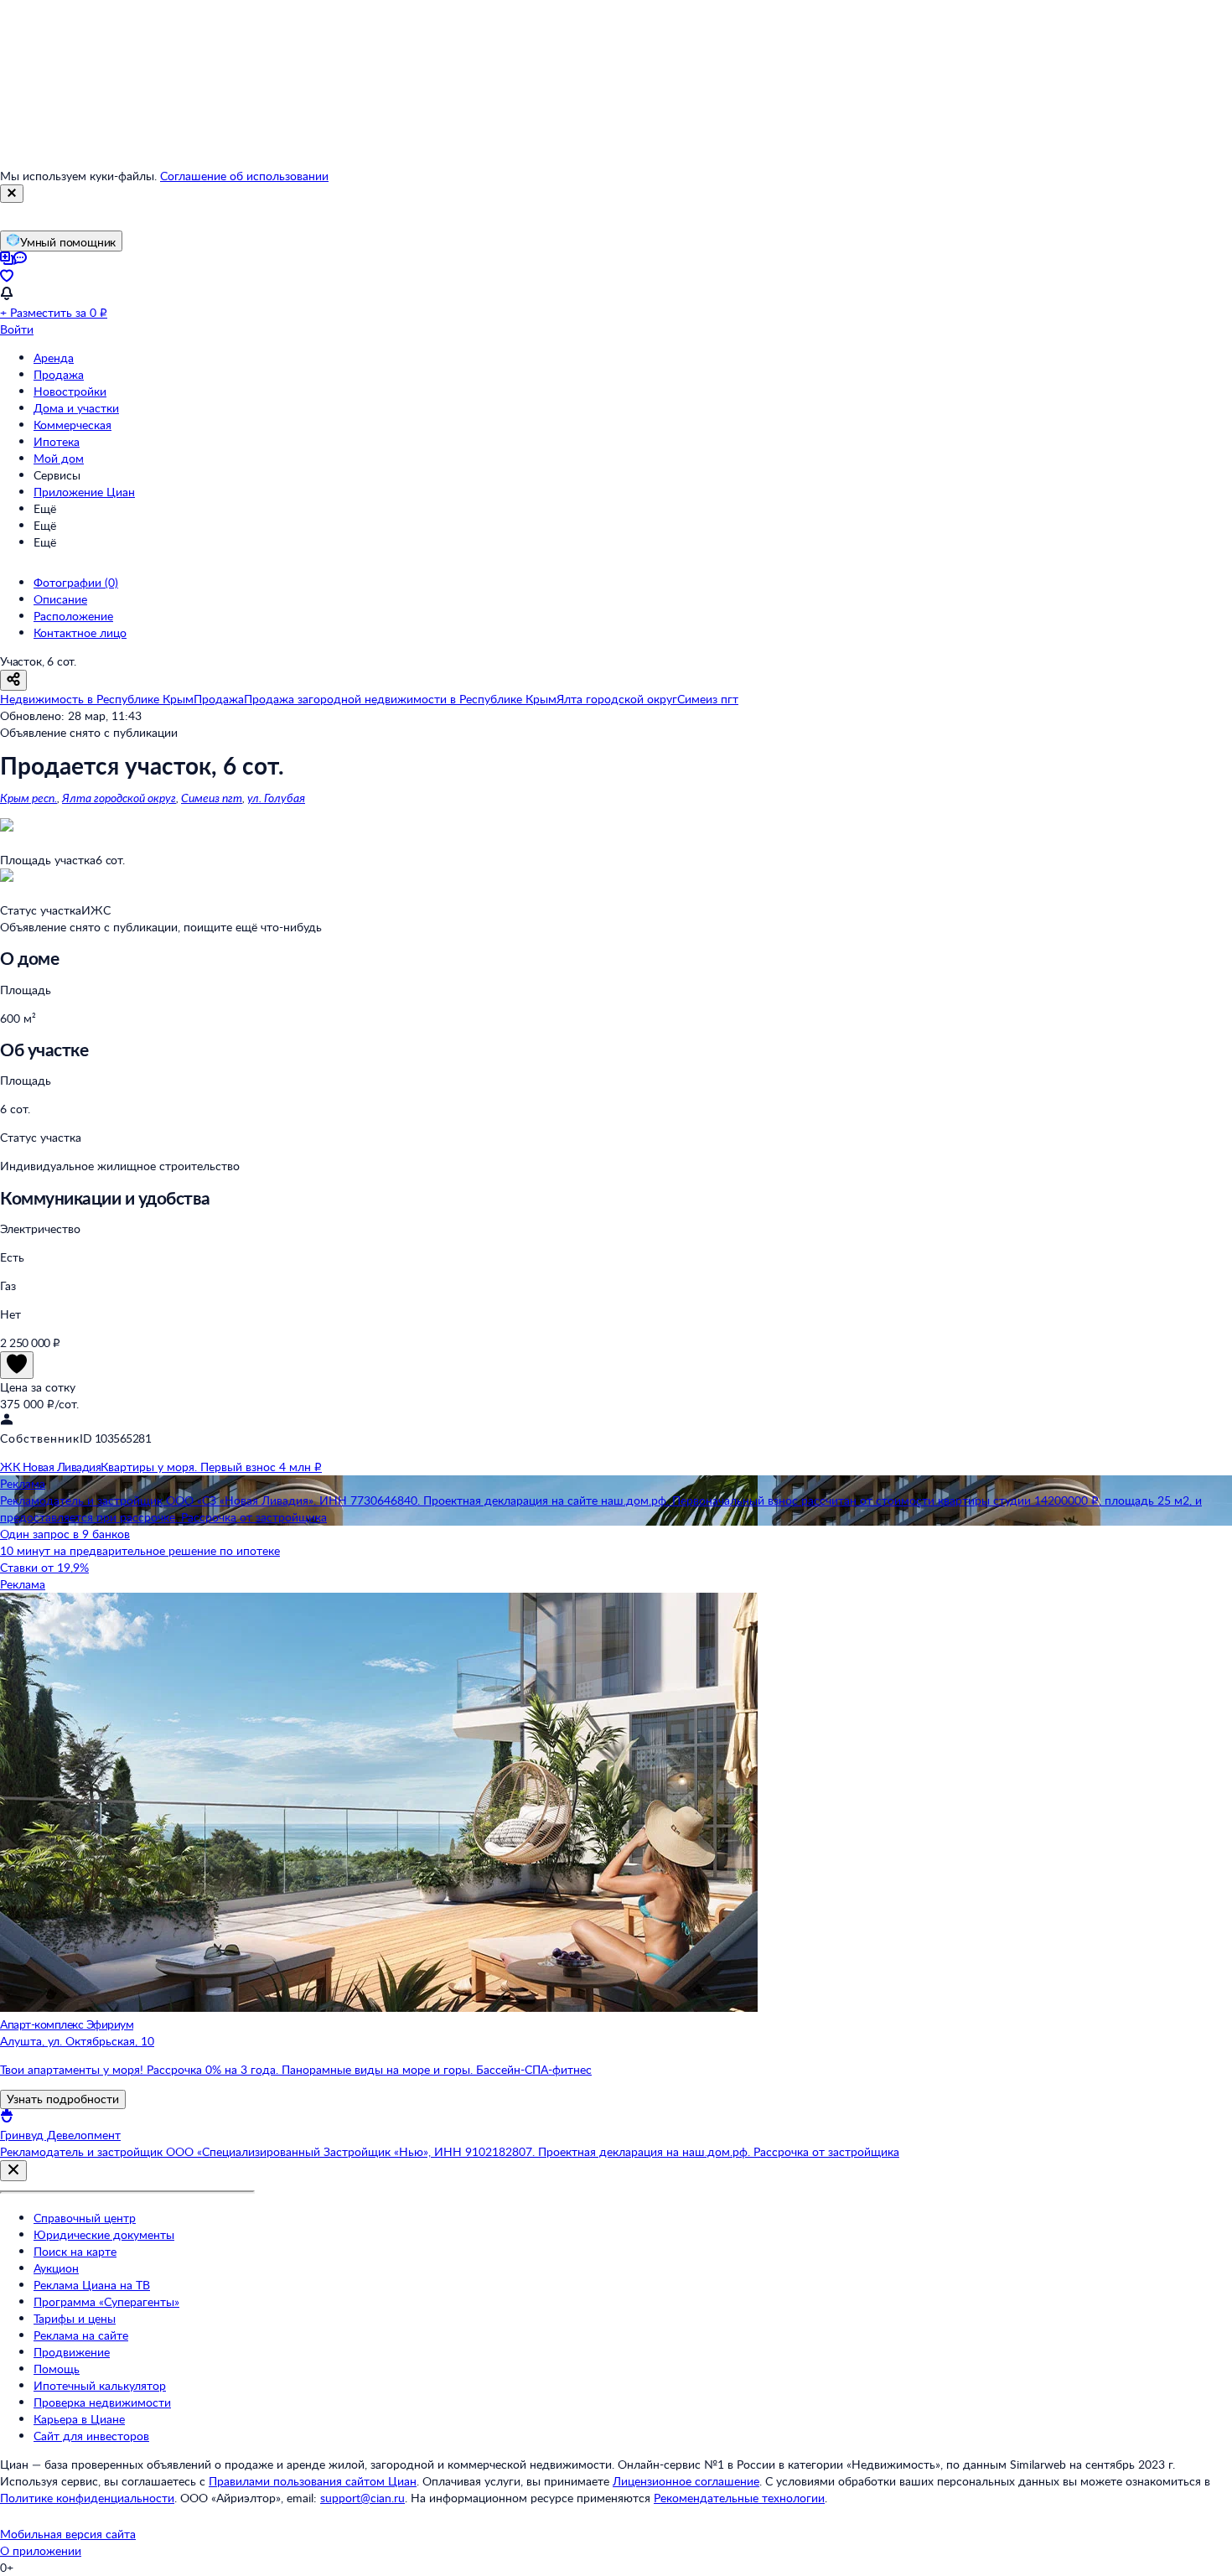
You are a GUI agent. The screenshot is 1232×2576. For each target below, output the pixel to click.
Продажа (59, 374)
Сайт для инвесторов (91, 2436)
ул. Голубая (276, 798)
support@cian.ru (362, 2498)
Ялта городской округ (119, 798)
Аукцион (56, 2268)
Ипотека (57, 441)
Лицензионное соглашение (686, 2481)
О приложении (41, 2550)
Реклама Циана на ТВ (92, 2285)
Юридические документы (104, 2234)
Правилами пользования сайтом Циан (313, 2481)
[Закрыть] (12, 194)
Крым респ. (28, 798)
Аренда (54, 358)
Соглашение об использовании (244, 176)
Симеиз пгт (212, 798)
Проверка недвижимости (102, 2402)
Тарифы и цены (75, 2318)
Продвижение (72, 2352)
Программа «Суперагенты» (106, 2301)
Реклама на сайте (81, 2335)
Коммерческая (72, 425)
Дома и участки (76, 408)
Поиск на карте (75, 2251)
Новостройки (70, 391)
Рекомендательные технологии (739, 2498)
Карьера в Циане (79, 2419)
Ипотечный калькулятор (100, 2385)
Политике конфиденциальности (87, 2498)
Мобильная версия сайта (68, 2534)
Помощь (57, 2369)
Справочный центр (85, 2218)
